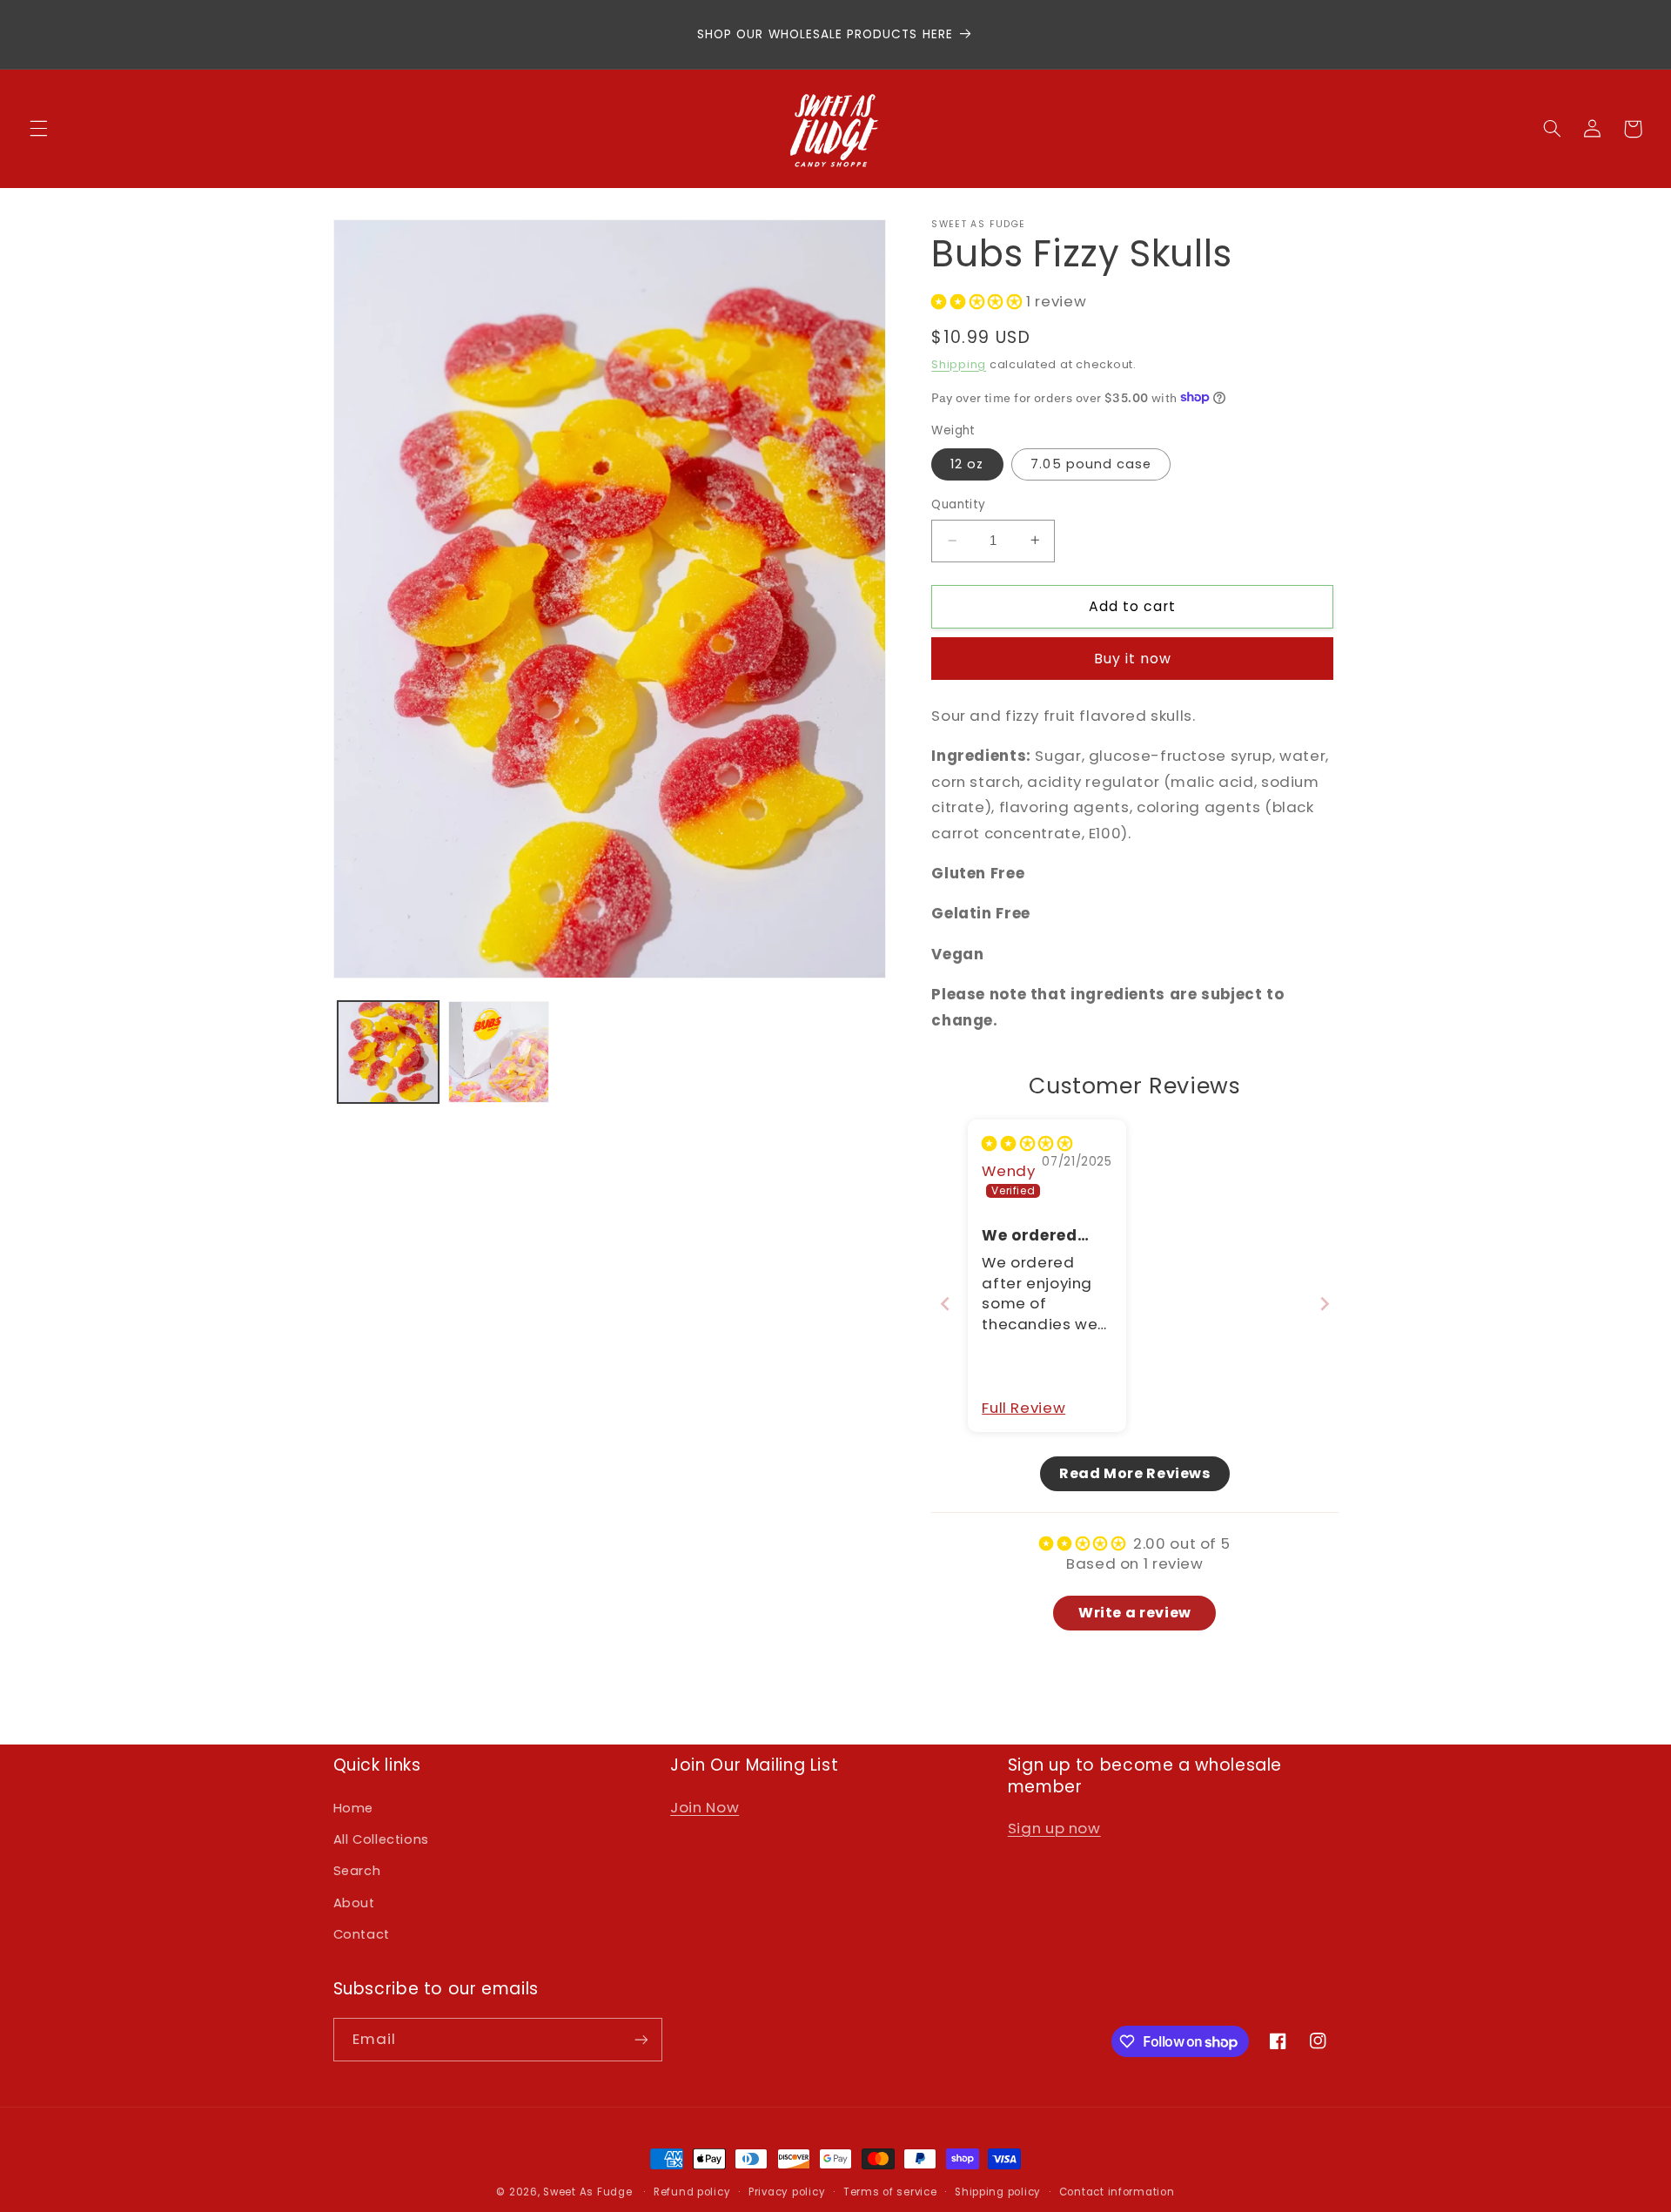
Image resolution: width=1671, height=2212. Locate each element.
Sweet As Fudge (587, 2192)
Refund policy (692, 2192)
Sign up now (1054, 1828)
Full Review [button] (1023, 1408)
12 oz (967, 464)
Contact (362, 1934)
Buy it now (1133, 658)
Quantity (958, 504)
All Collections (381, 1839)
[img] (1027, 1143)
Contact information (1117, 2192)
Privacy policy (787, 2192)
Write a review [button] (1135, 1612)
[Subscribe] (641, 2039)
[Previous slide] (945, 1303)
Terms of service (890, 2192)
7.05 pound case (1091, 464)
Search (357, 1871)
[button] (38, 129)
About (354, 1903)
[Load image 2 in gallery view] (499, 1052)
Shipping (959, 363)
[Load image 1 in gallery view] (389, 1052)
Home (354, 1808)
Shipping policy (998, 2192)
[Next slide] (1325, 1303)
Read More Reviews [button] (1135, 1472)
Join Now (705, 1807)
